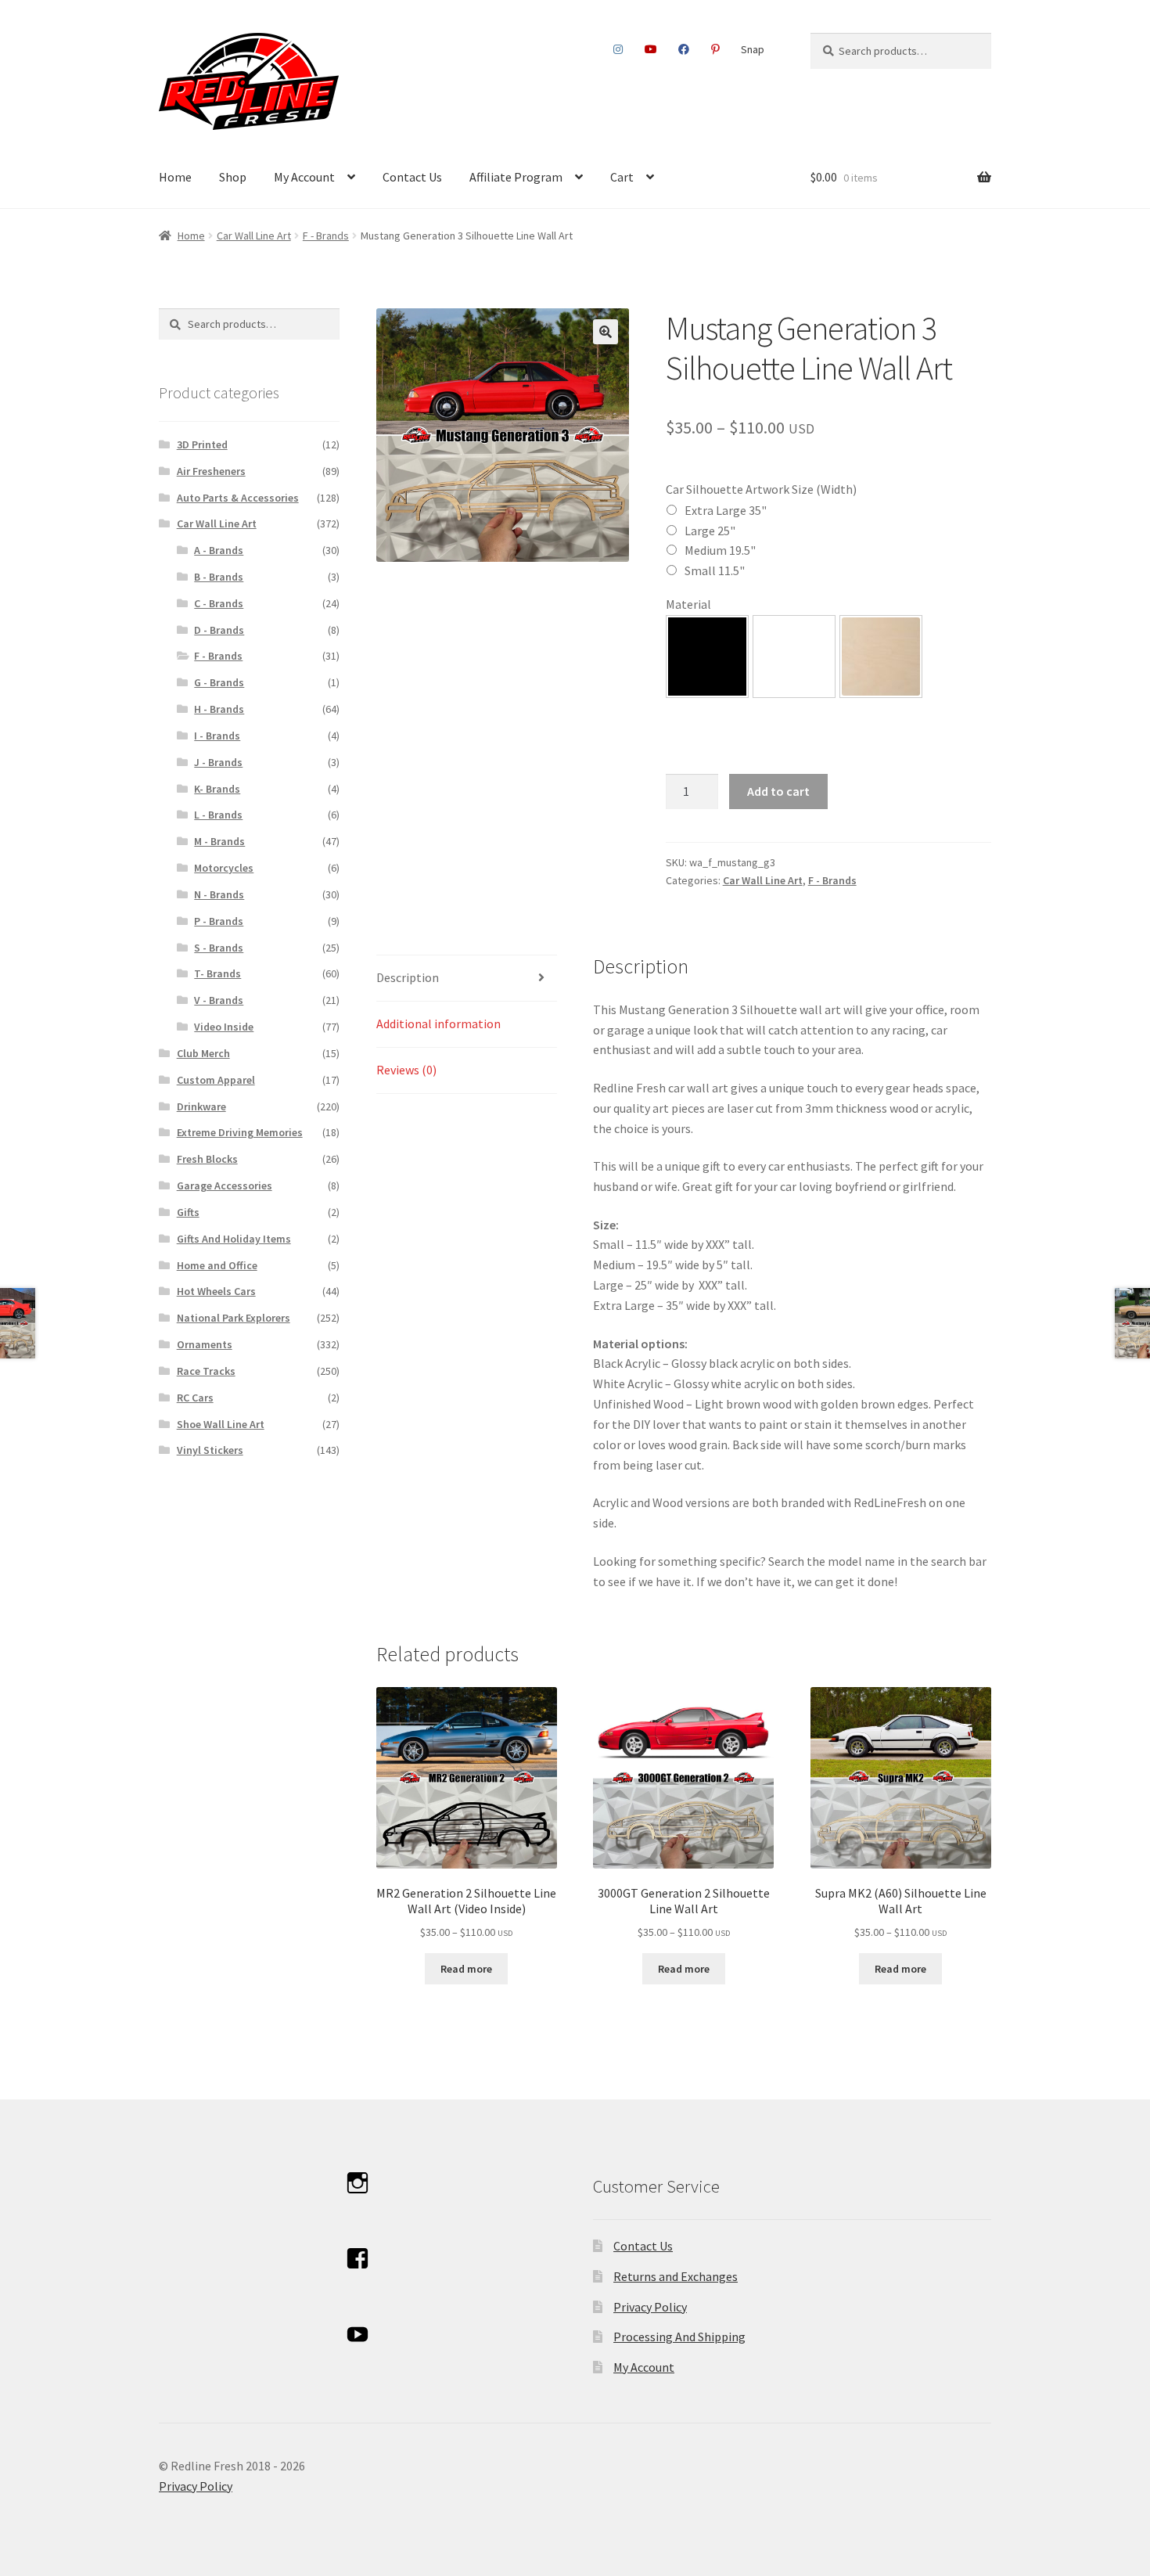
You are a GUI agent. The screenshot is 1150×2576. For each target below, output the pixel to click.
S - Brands (219, 948)
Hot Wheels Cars (216, 1291)
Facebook (684, 49)
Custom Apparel (216, 1080)
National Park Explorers (234, 1318)
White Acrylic (794, 657)
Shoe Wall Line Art (221, 1424)
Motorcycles (224, 868)
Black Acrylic (707, 657)
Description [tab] (408, 977)
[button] (606, 332)
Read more (466, 1969)
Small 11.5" (715, 570)
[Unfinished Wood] (881, 657)
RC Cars (195, 1398)
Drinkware (201, 1106)
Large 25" (710, 531)
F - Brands (326, 236)
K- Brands (217, 789)
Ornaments (205, 1344)
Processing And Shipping (679, 2337)
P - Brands (219, 921)
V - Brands (219, 1000)
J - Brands (218, 762)
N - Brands (219, 894)
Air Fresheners (211, 471)
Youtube (650, 49)
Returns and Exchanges (676, 2276)
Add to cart (778, 791)
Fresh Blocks (207, 1159)
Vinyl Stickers (210, 1450)
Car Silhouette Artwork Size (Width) (761, 489)
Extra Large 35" (726, 510)
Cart (622, 177)
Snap (753, 49)
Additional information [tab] (438, 1024)
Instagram (618, 49)
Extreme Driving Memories (240, 1132)
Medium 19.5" (720, 550)
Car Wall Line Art (254, 236)
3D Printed (202, 444)
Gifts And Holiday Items (234, 1239)
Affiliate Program (516, 177)
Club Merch (203, 1053)
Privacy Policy (650, 2307)
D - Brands (219, 630)
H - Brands (219, 709)
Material (688, 604)
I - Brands (217, 736)
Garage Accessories (225, 1185)
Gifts (188, 1212)
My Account (304, 177)
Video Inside (224, 1027)
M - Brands (219, 841)
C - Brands (219, 603)
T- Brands (217, 973)
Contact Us (412, 177)
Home (175, 177)
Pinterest (715, 49)
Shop (233, 177)
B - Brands (219, 577)
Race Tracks (206, 1371)
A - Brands (219, 550)
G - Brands (219, 682)
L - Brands (218, 815)
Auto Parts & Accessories (238, 498)
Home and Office (217, 1265)
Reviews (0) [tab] (406, 1070)
